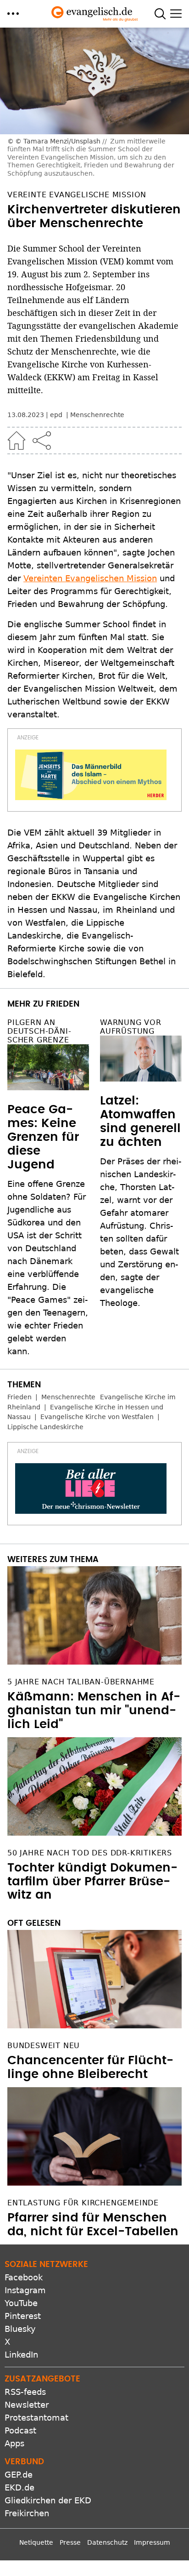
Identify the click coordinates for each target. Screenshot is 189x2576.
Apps (14, 2443)
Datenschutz (107, 2542)
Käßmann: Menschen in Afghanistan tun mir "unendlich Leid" (94, 1711)
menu (13, 14)
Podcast (20, 2430)
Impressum (152, 2542)
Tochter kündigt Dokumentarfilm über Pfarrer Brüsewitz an (92, 1882)
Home (17, 441)
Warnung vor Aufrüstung (131, 1027)
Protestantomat (36, 2418)
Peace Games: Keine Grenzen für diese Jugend (43, 1137)
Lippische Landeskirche (45, 1427)
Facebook (24, 2277)
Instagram (25, 2290)
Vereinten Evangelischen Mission (90, 578)
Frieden (19, 1397)
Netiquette (36, 2542)
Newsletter (27, 2405)
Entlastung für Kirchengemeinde (83, 2203)
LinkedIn (21, 2355)
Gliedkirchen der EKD (48, 2500)
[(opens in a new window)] (91, 775)
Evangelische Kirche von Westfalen (97, 1417)
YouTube (21, 2303)
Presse (70, 2542)
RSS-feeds (25, 2392)
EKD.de (19, 2487)
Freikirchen (27, 2513)
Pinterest (23, 2316)
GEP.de (19, 2475)
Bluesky (20, 2329)
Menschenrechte (97, 415)
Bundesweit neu (44, 2046)
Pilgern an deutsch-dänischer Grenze (39, 1031)
